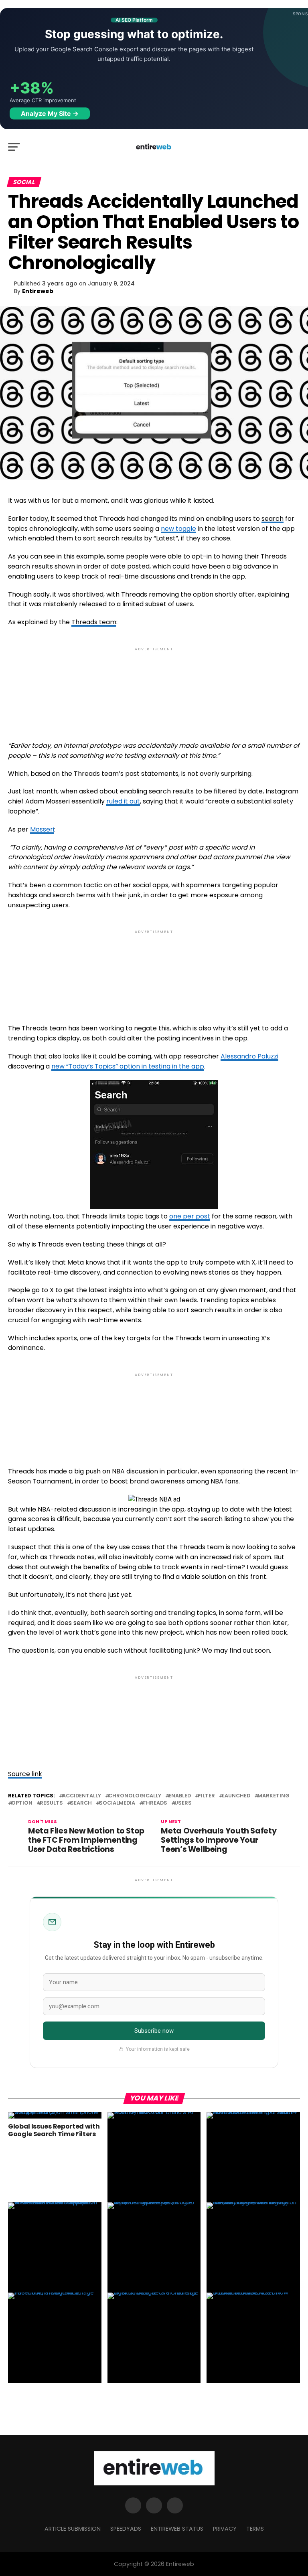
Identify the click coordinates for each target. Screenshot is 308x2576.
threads (155, 1803)
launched (236, 1796)
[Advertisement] (154, 687)
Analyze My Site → (50, 113)
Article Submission (73, 2529)
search (273, 519)
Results (51, 1803)
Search (81, 1803)
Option (22, 1803)
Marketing (274, 1796)
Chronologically (135, 1796)
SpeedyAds (126, 2529)
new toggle (178, 529)
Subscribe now (154, 2031)
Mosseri (42, 829)
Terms (255, 2529)
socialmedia (117, 1803)
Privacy (225, 2529)
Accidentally (82, 1796)
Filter (207, 1796)
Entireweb (38, 291)
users (183, 1803)
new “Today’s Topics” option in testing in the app (128, 1066)
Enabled (180, 1796)
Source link (25, 1774)
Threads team (94, 622)
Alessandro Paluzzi (249, 1056)
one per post (190, 1216)
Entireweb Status (177, 2529)
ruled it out (123, 801)
